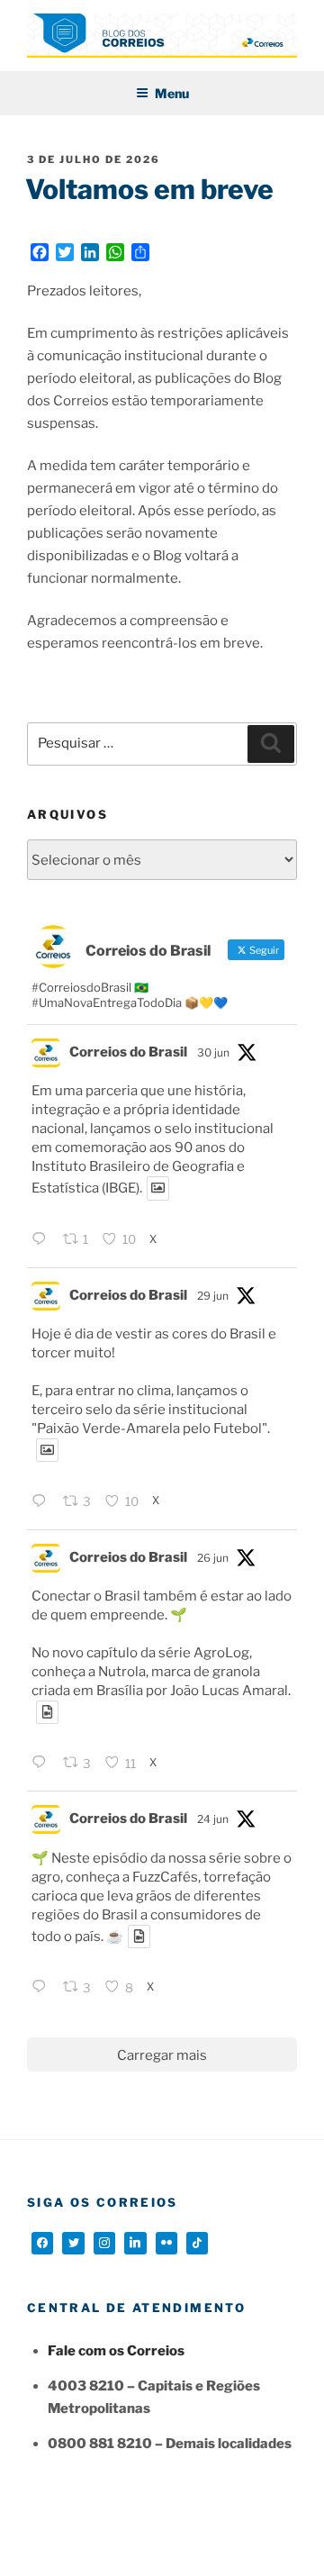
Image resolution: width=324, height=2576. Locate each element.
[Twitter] (73, 2243)
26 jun (213, 1558)
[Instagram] (104, 2243)
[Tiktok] (197, 2243)
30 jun (213, 1052)
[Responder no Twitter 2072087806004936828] (43, 1241)
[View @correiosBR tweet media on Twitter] (158, 1188)
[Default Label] (135, 2243)
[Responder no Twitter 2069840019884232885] (43, 1988)
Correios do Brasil (128, 1052)
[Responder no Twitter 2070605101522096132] (43, 1764)
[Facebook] (42, 2243)
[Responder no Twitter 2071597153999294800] (43, 1503)
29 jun (213, 1296)
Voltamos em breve (149, 189)
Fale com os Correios (116, 2351)
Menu (172, 93)
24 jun (213, 1819)
